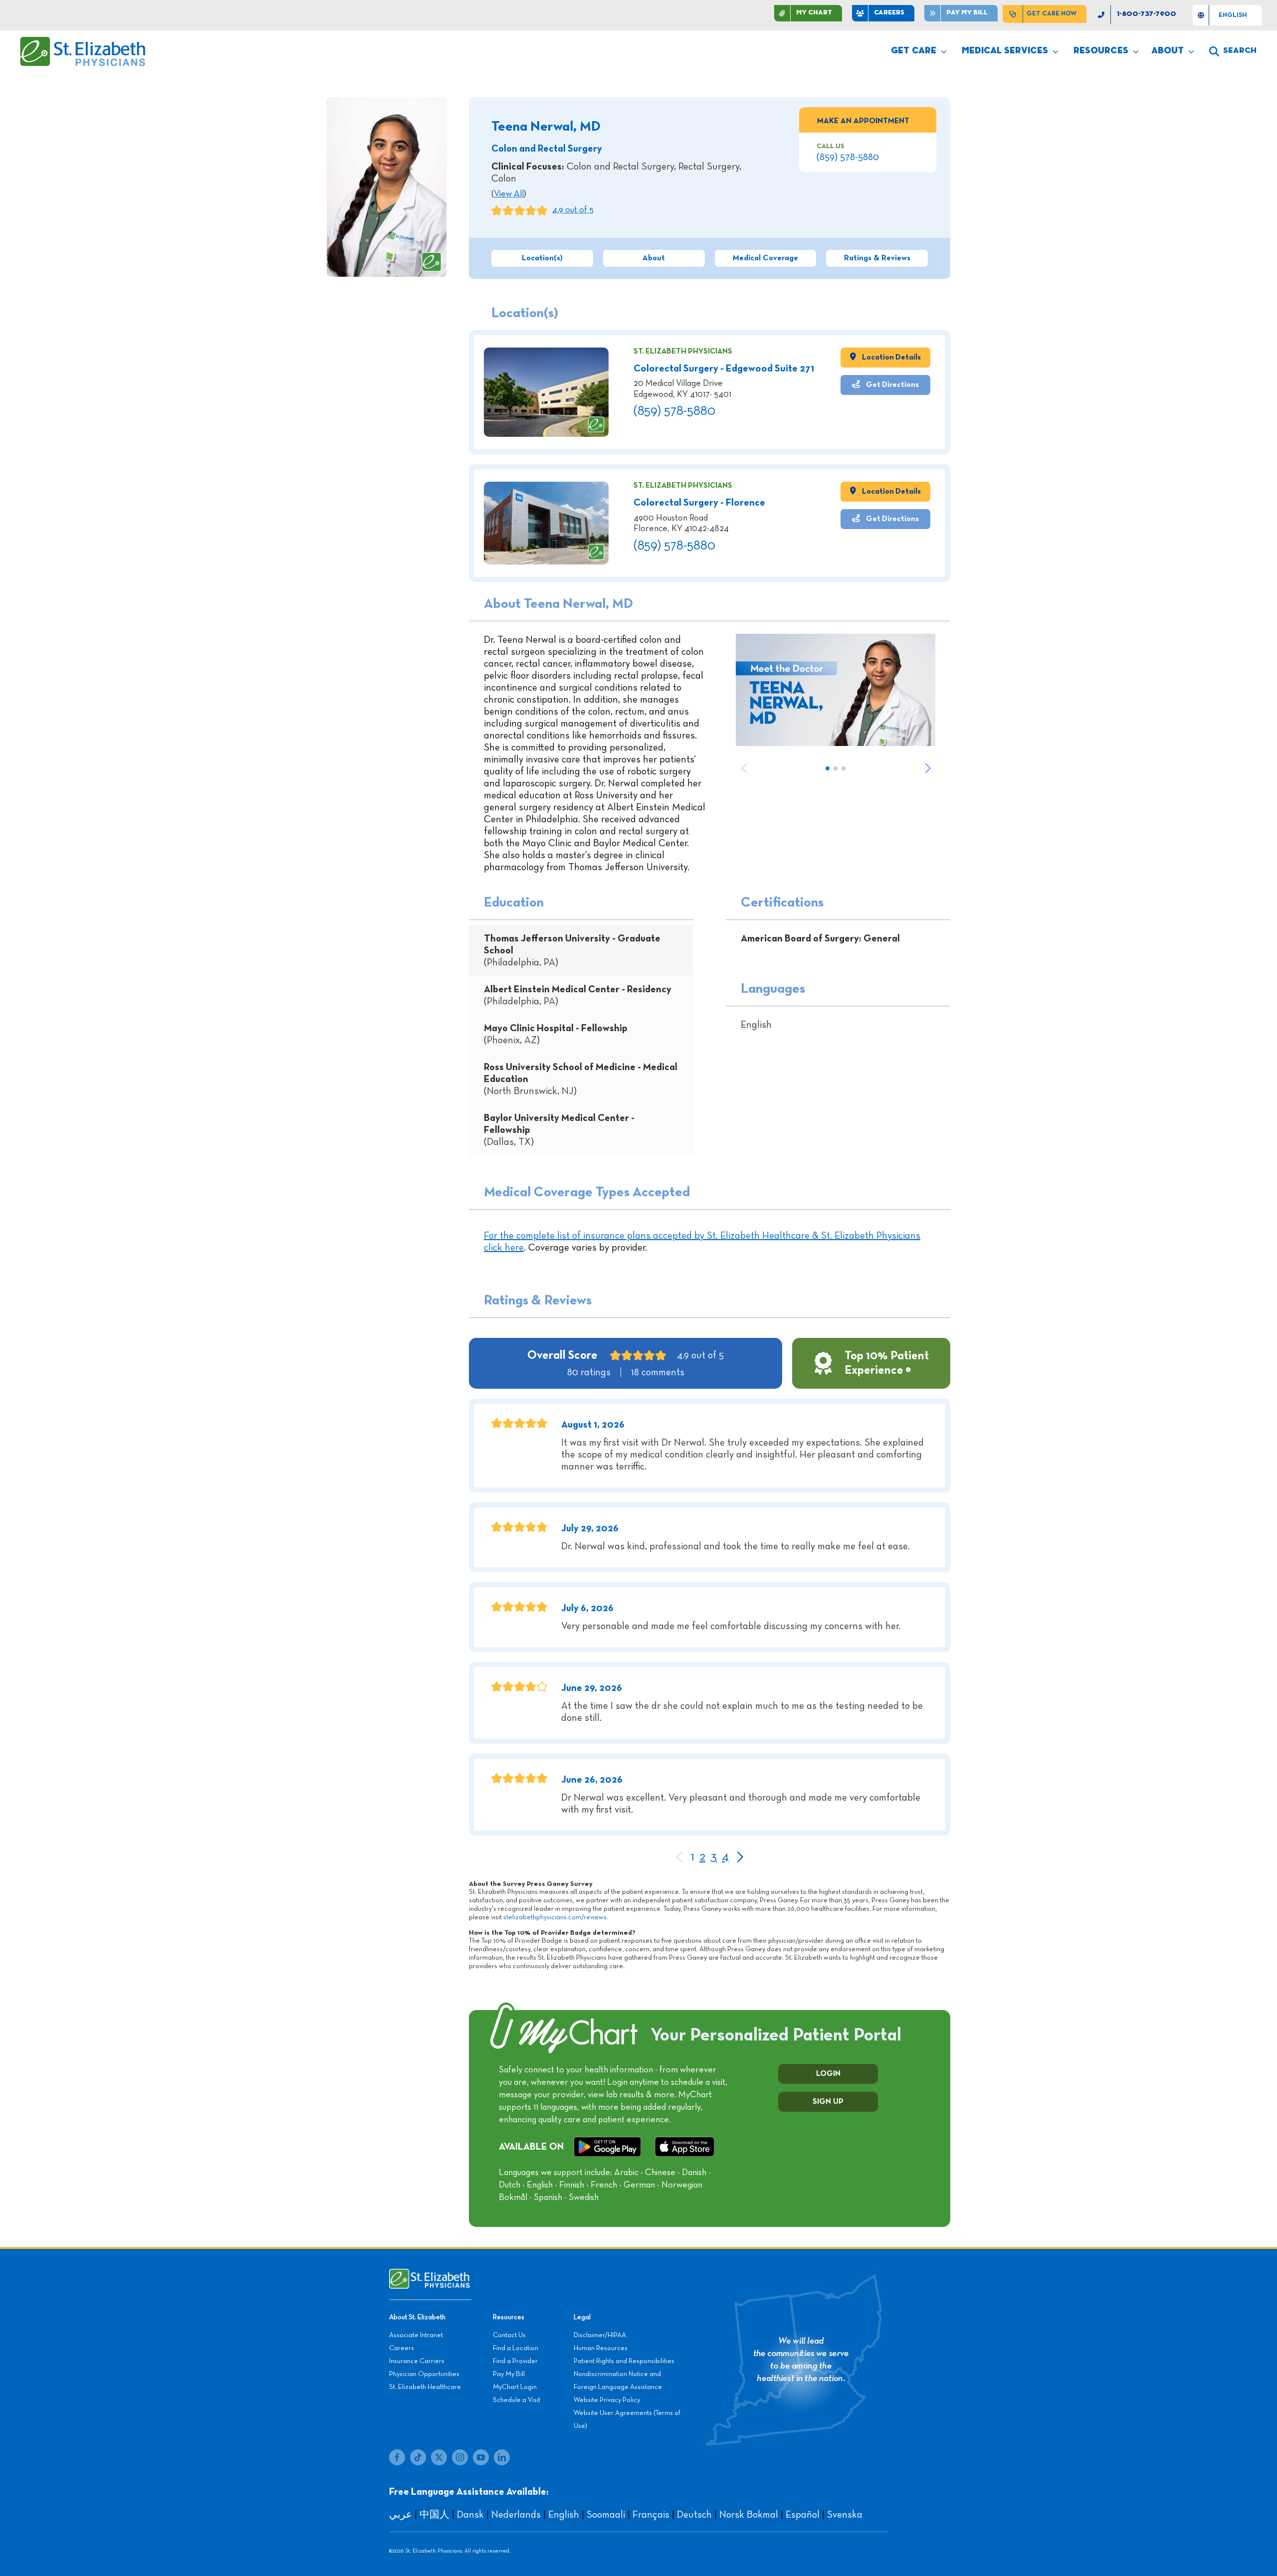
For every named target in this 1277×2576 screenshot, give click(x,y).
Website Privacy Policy (607, 2400)
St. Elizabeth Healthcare (425, 2387)
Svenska (845, 2515)
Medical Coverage (765, 258)
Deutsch (694, 2515)
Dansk (470, 2515)
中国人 (434, 2515)
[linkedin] (502, 2457)
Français (651, 2515)
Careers (402, 2348)
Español (803, 2515)
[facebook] (397, 2457)
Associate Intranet (416, 2335)
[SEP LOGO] (84, 41)
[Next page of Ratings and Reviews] (740, 1858)
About (654, 258)
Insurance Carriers (417, 2361)
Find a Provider (515, 2361)
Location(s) (542, 258)
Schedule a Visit (517, 2400)
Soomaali (606, 2515)
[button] (927, 768)
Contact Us (509, 2335)
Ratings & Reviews (877, 258)
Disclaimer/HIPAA (600, 2335)
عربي (401, 2515)
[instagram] (460, 2457)
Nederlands (516, 2515)
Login (828, 2074)
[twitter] (439, 2457)
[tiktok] (418, 2457)
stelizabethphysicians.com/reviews (555, 1917)
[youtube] (481, 2457)
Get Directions (892, 385)
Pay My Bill (509, 2374)
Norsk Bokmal (749, 2515)
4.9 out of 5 (573, 210)
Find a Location (516, 2348)
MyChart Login (515, 2387)
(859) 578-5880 (848, 157)
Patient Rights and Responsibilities (624, 2361)
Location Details (891, 357)
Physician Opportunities (424, 2374)
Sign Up (828, 2102)
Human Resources (601, 2348)
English (564, 2515)
